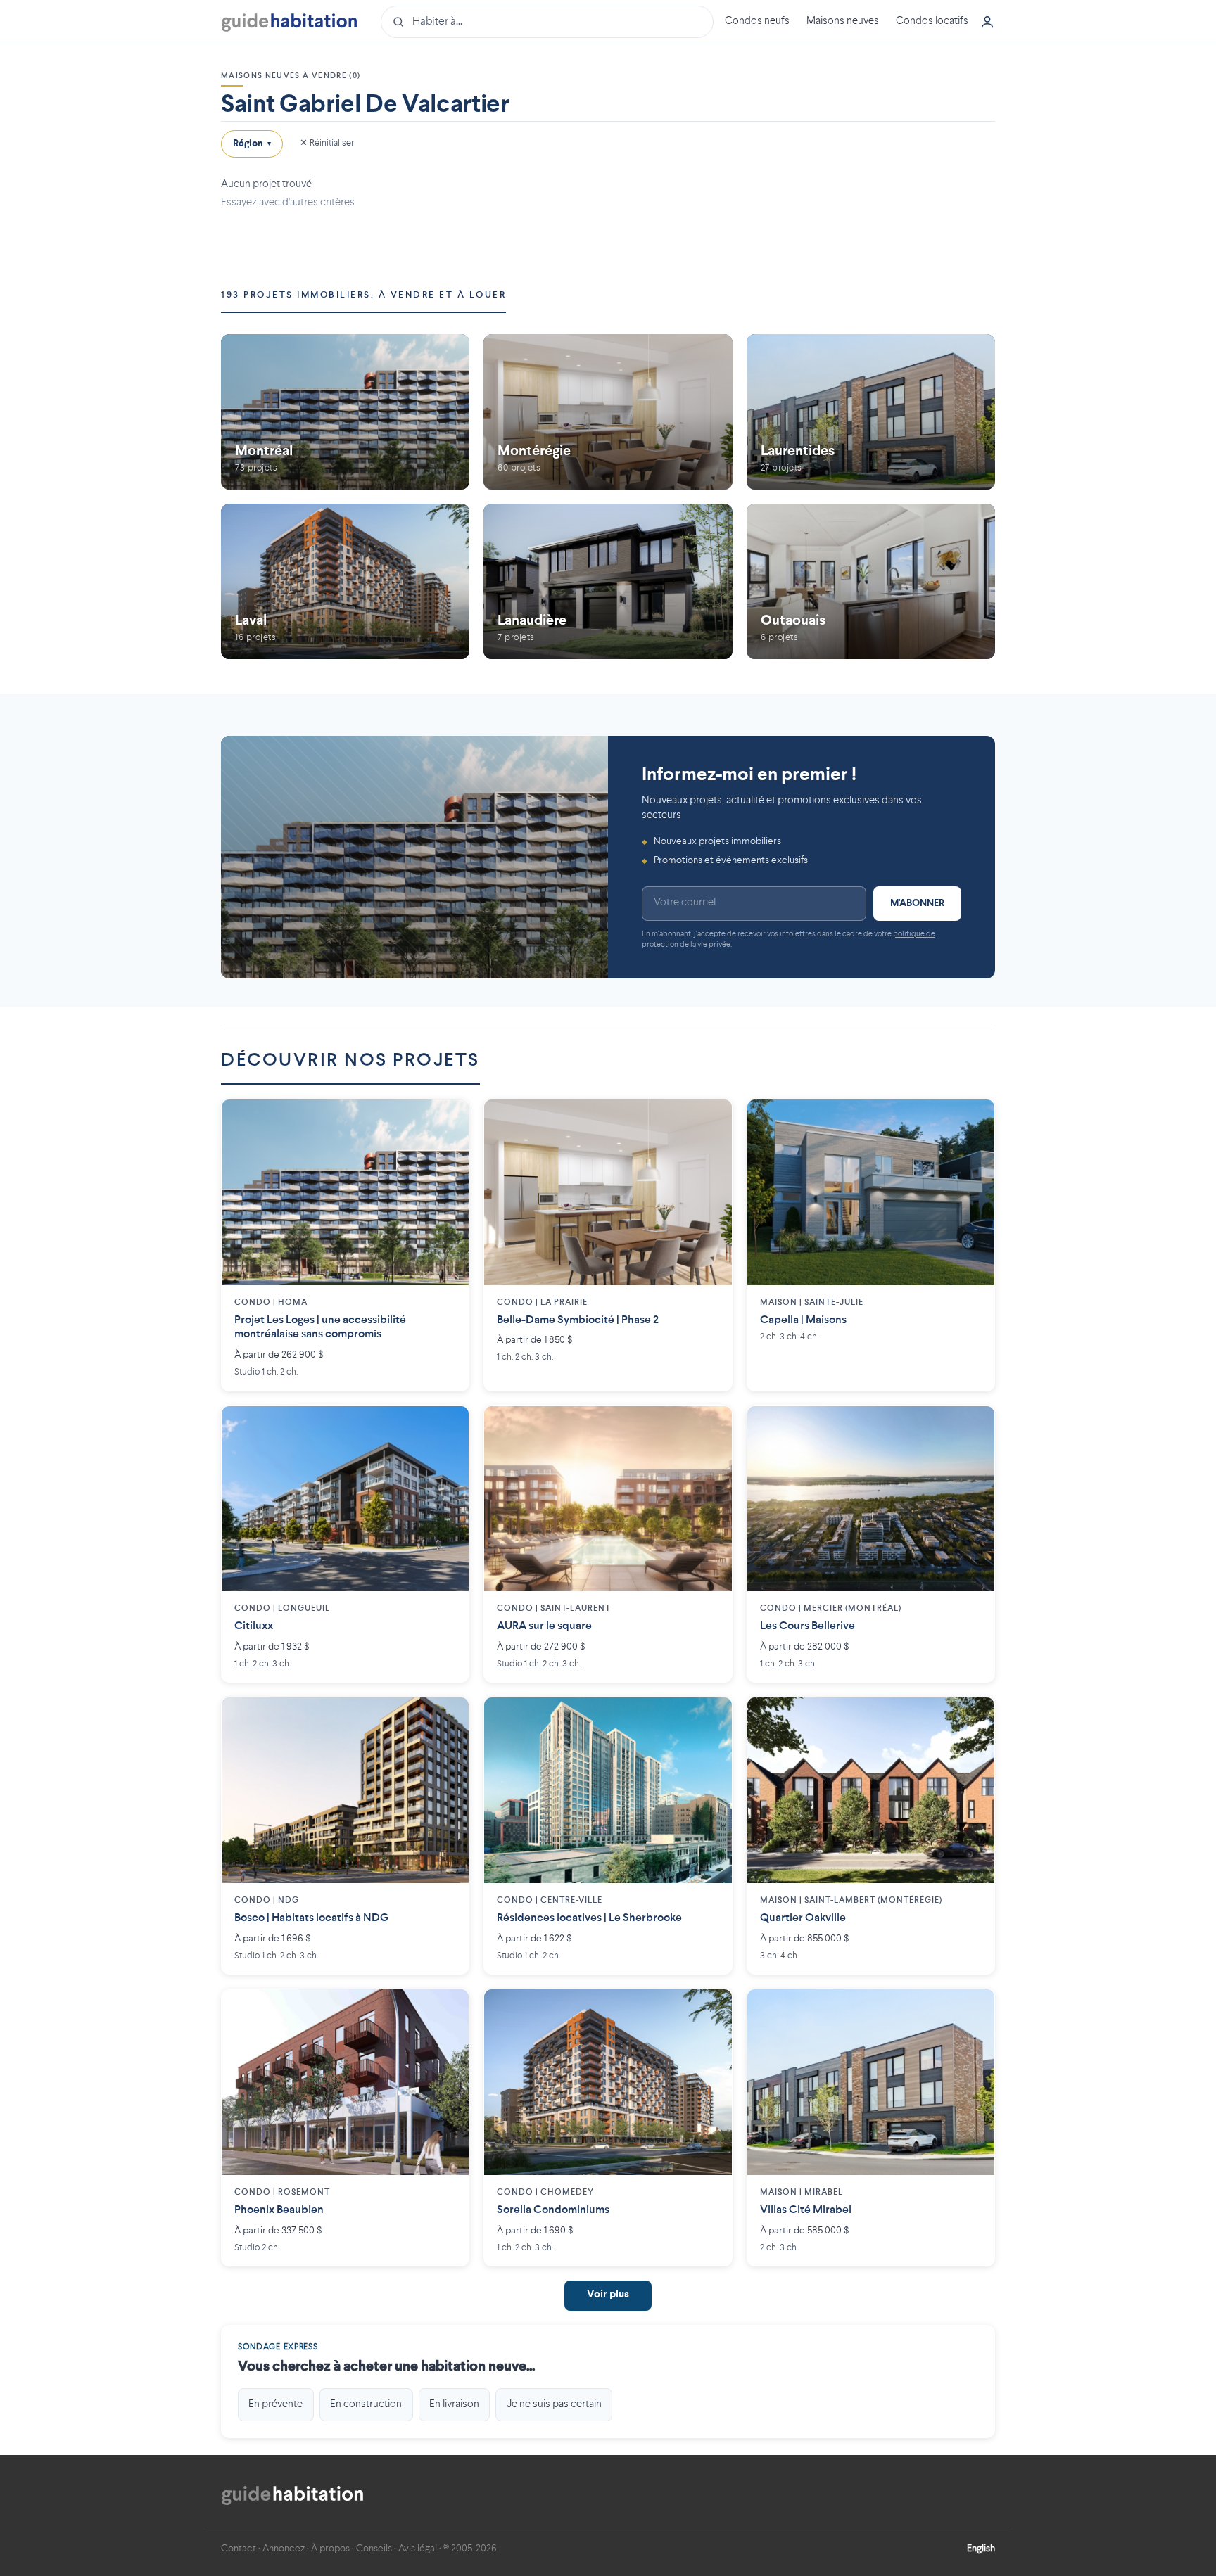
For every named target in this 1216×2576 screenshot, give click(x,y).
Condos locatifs (932, 21)
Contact (239, 2549)
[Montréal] (345, 412)
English (981, 2549)
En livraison (454, 2404)
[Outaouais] (871, 581)
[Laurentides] (871, 412)
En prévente (275, 2404)
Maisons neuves (843, 21)
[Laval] (345, 581)
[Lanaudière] (608, 581)
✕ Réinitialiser (327, 143)
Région (252, 144)
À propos (330, 2549)
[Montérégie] (608, 412)
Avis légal (418, 2549)
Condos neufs (757, 21)
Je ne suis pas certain (554, 2404)
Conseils (374, 2549)
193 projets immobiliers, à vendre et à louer (363, 295)
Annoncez (284, 2549)
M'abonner (917, 903)
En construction (366, 2404)
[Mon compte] (987, 22)
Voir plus (608, 2295)
